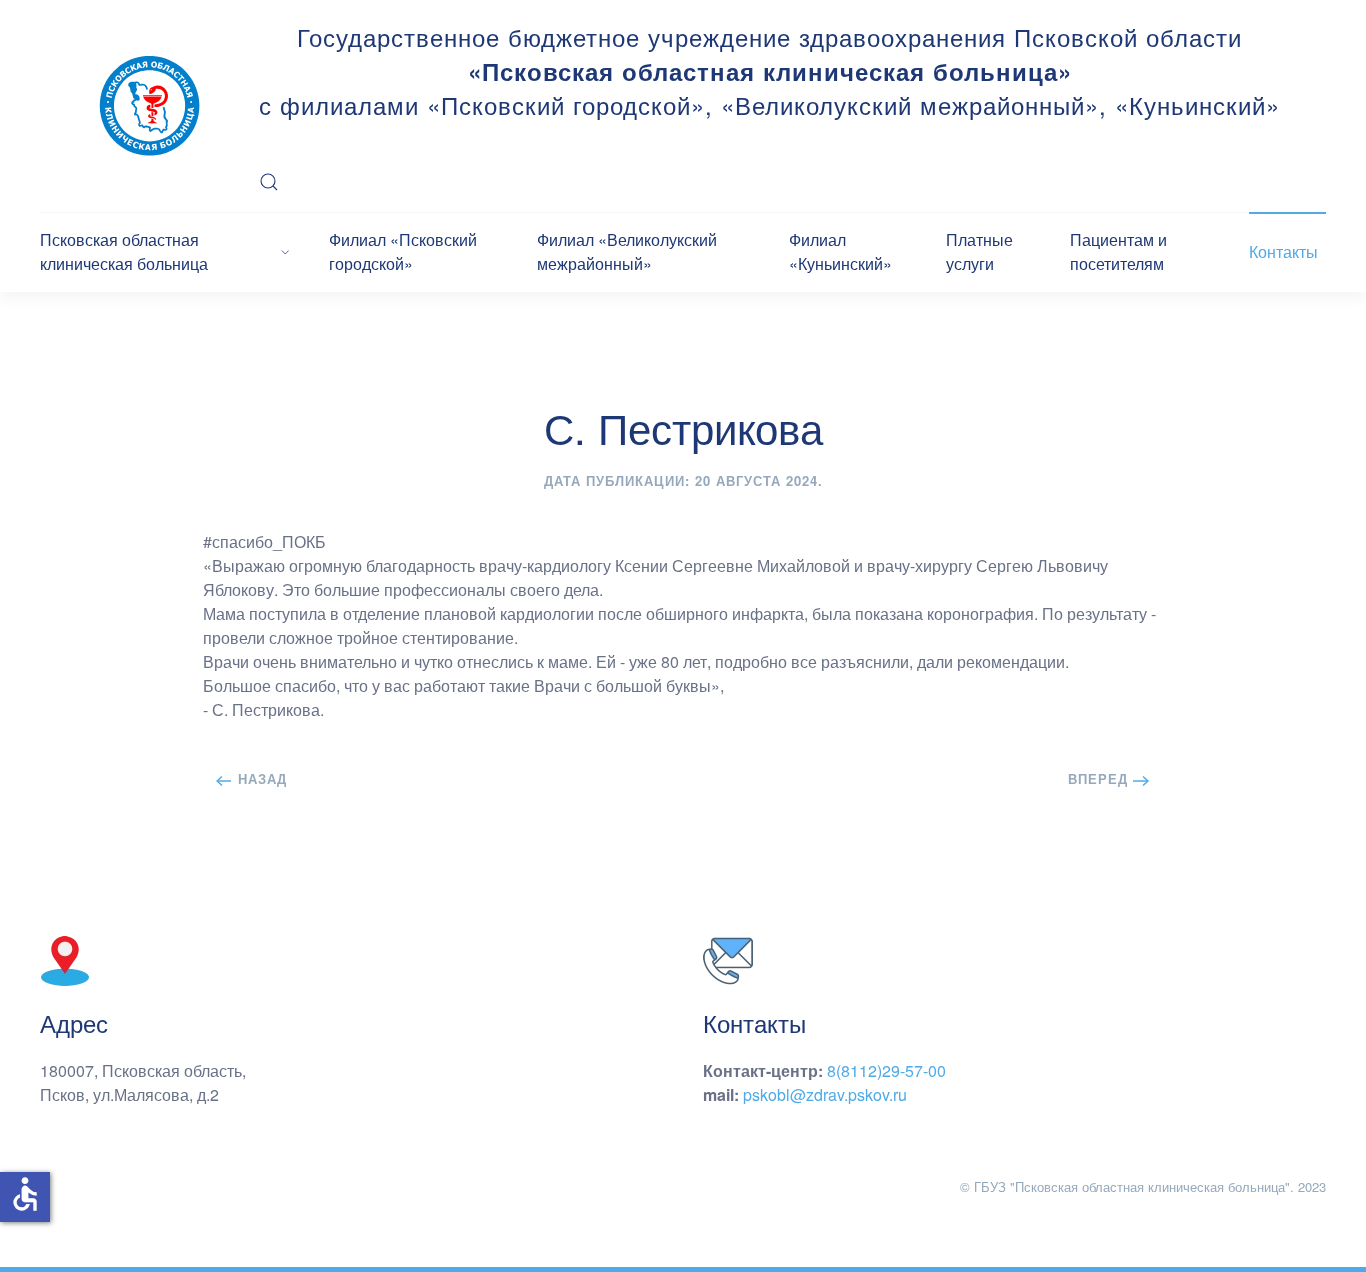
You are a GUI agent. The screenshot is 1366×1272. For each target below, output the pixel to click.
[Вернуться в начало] (149, 106)
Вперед (1100, 778)
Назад (260, 778)
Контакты (1283, 251)
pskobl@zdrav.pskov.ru (825, 1094)
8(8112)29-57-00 (886, 1070)
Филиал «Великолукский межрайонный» (627, 251)
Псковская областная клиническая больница (124, 251)
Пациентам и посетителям (1118, 251)
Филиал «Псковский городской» (403, 251)
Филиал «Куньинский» (840, 251)
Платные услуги (979, 251)
